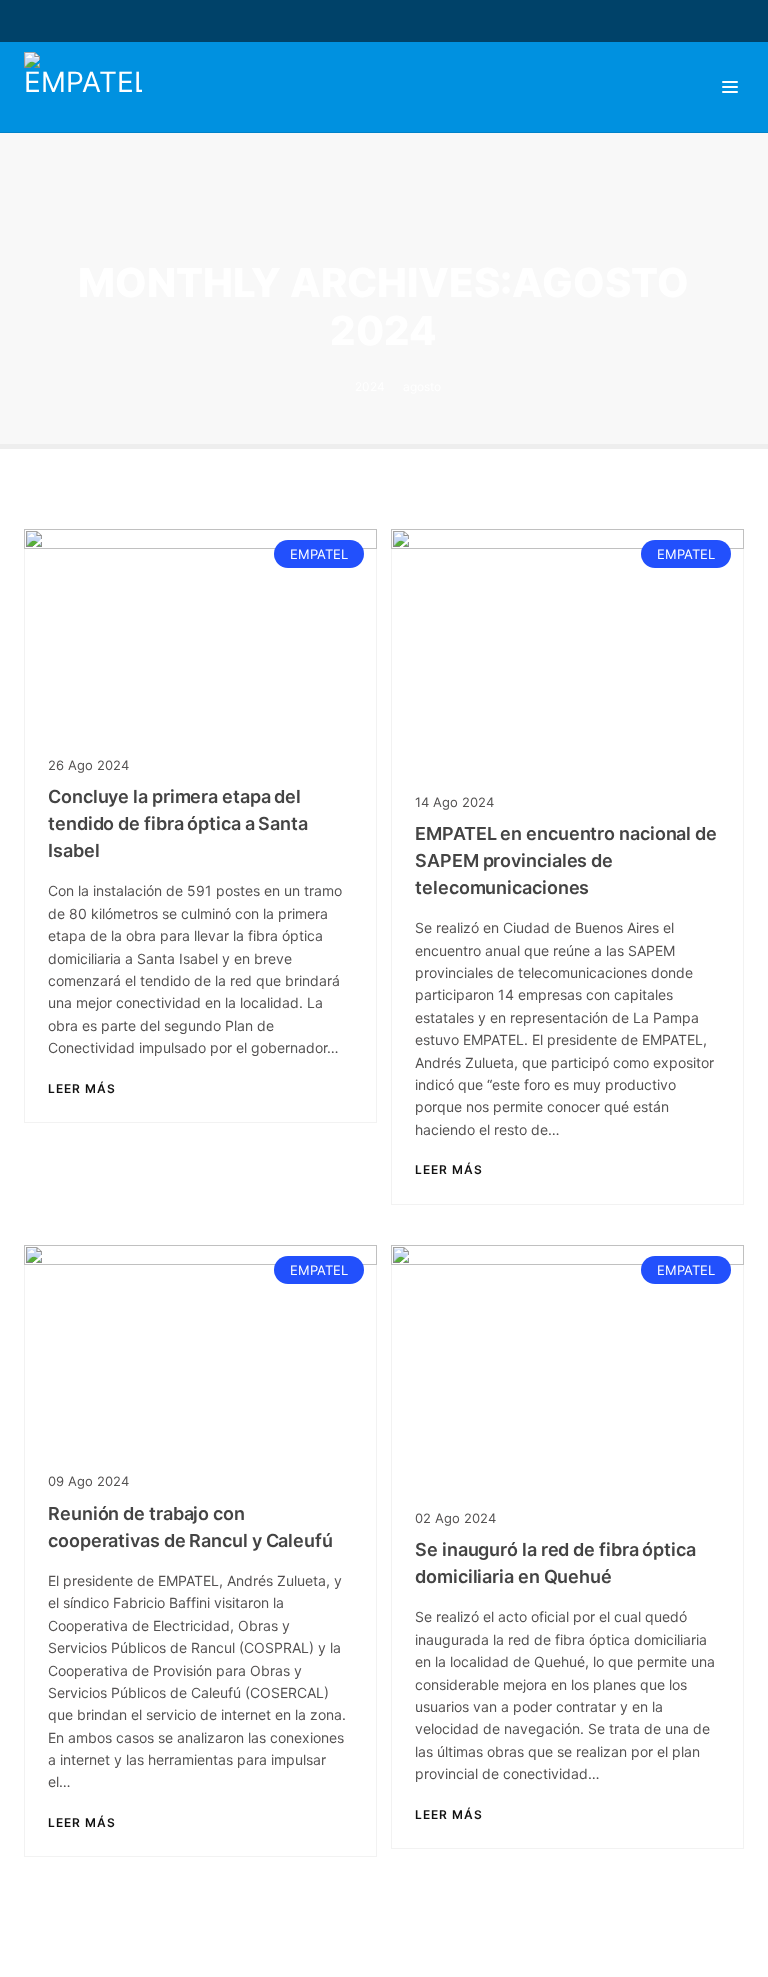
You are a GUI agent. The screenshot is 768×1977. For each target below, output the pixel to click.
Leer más (82, 1089)
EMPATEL (319, 554)
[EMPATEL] (88, 87)
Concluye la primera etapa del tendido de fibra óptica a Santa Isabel (178, 823)
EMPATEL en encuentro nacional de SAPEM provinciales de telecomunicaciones (566, 860)
